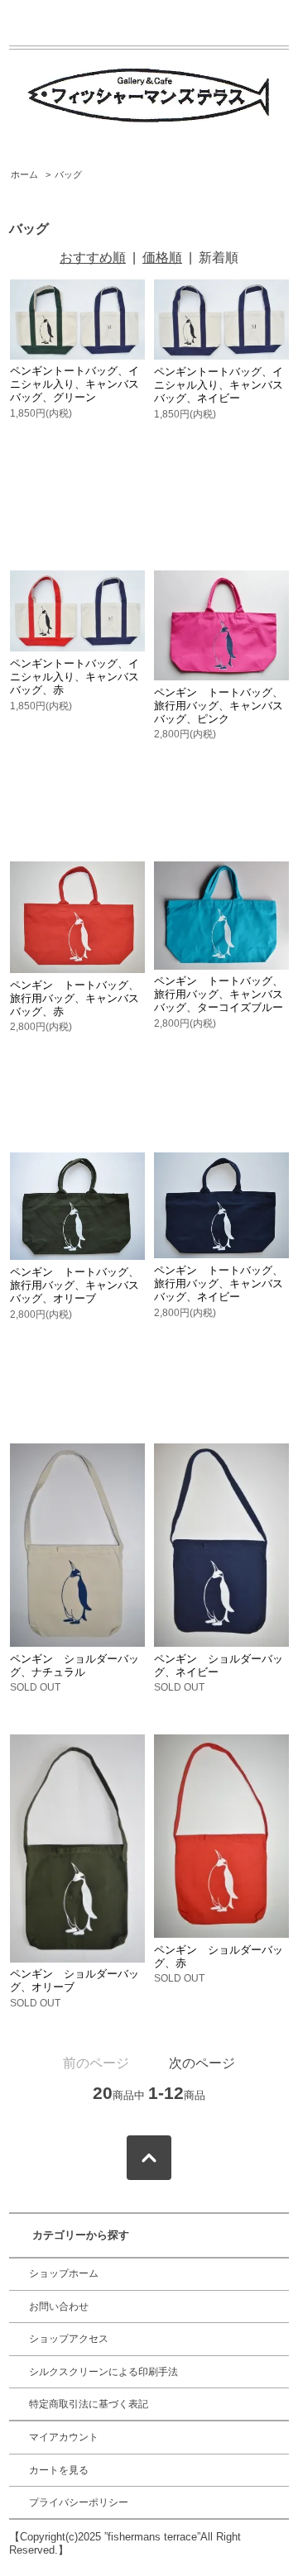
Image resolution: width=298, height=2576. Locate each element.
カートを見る (59, 2470)
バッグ (68, 174)
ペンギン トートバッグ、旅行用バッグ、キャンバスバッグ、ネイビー (219, 1283)
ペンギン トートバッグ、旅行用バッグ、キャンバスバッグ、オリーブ (74, 1285)
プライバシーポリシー (79, 2502)
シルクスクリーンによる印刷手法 (103, 2372)
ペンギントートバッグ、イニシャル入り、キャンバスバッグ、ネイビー (219, 385)
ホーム (24, 174)
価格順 (162, 258)
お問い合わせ (59, 2306)
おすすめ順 (93, 258)
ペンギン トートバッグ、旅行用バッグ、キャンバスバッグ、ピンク (219, 706)
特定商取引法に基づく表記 (89, 2404)
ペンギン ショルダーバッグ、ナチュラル (74, 1665)
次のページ (202, 2063)
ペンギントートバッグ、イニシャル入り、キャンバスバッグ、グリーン (74, 384)
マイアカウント (64, 2437)
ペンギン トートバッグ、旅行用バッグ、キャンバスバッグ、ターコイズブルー (219, 994)
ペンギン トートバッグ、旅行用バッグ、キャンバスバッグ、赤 (74, 998)
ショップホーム (64, 2273)
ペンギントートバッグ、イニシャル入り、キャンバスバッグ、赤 (74, 677)
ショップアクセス (69, 2339)
